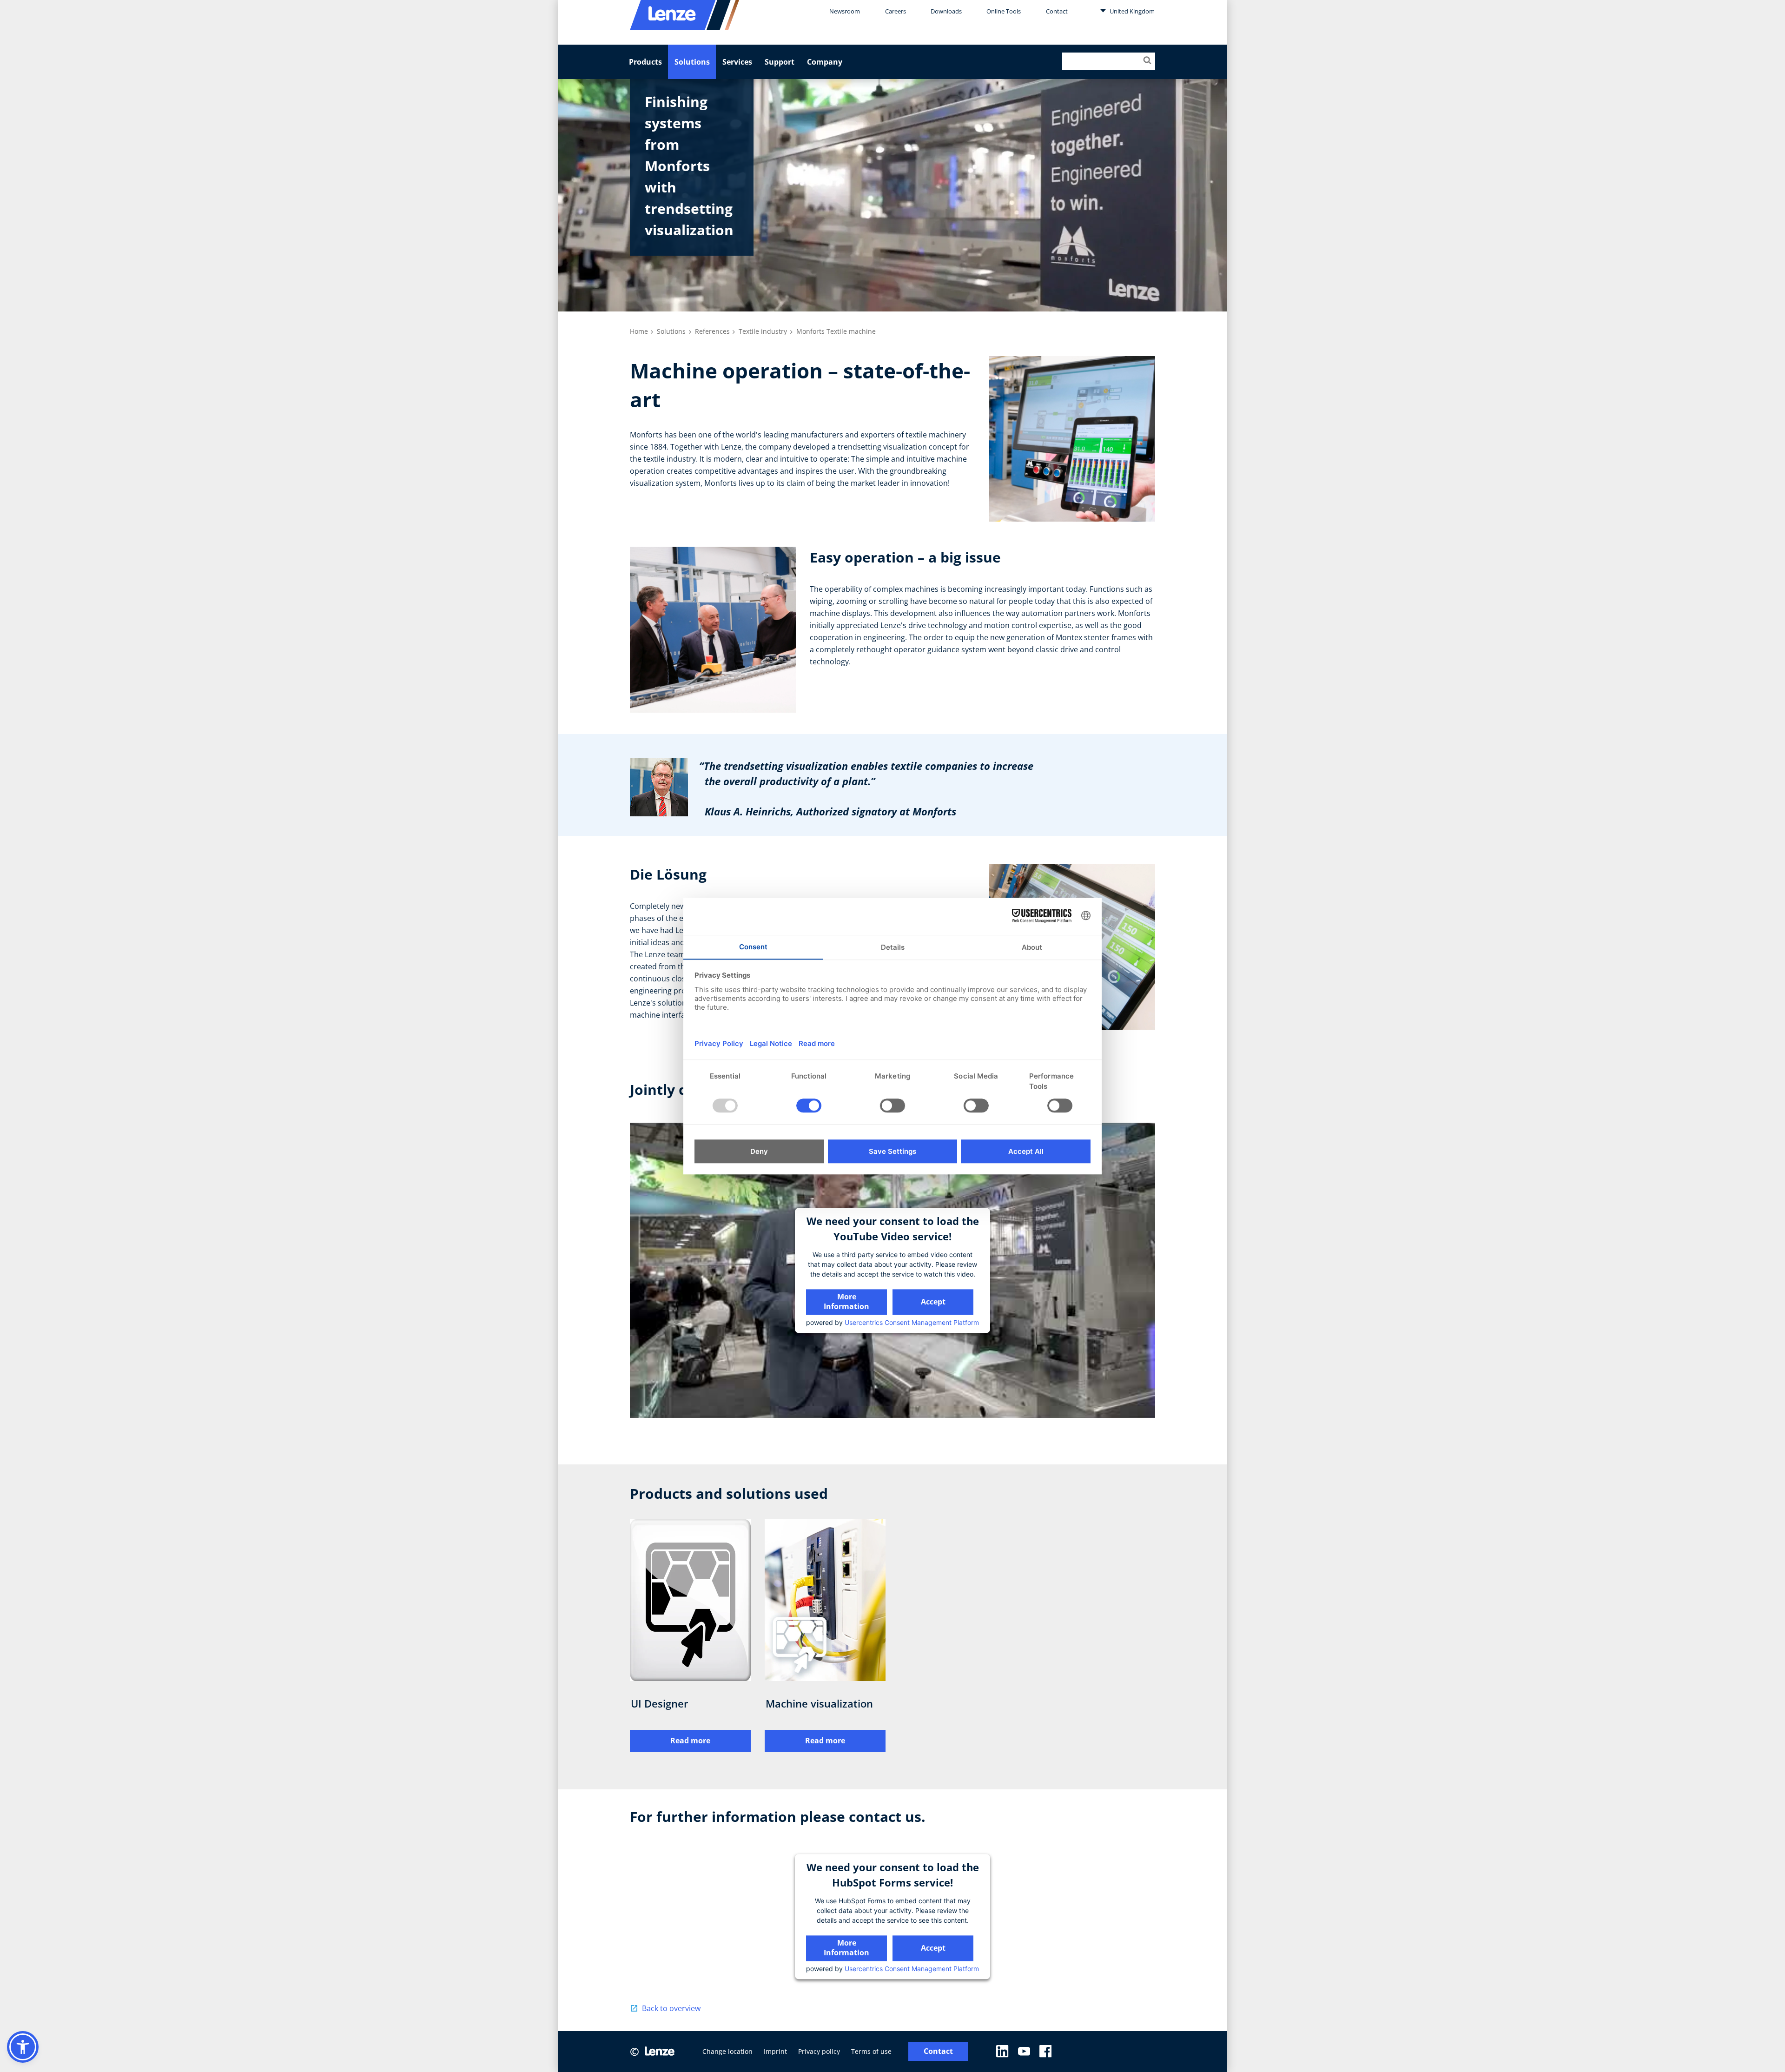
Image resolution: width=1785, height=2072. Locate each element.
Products (645, 62)
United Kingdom (1131, 11)
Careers (896, 11)
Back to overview (671, 2008)
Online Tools (1004, 11)
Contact (1057, 11)
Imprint (775, 2051)
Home (639, 331)
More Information (846, 1301)
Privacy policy (819, 2051)
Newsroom (845, 11)
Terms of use (871, 2051)
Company (825, 62)
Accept (933, 1302)
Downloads (946, 11)
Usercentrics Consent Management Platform (912, 1322)
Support (780, 62)
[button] (23, 2047)
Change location (727, 2051)
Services (737, 62)
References (712, 331)
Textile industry (763, 331)
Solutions (692, 62)
